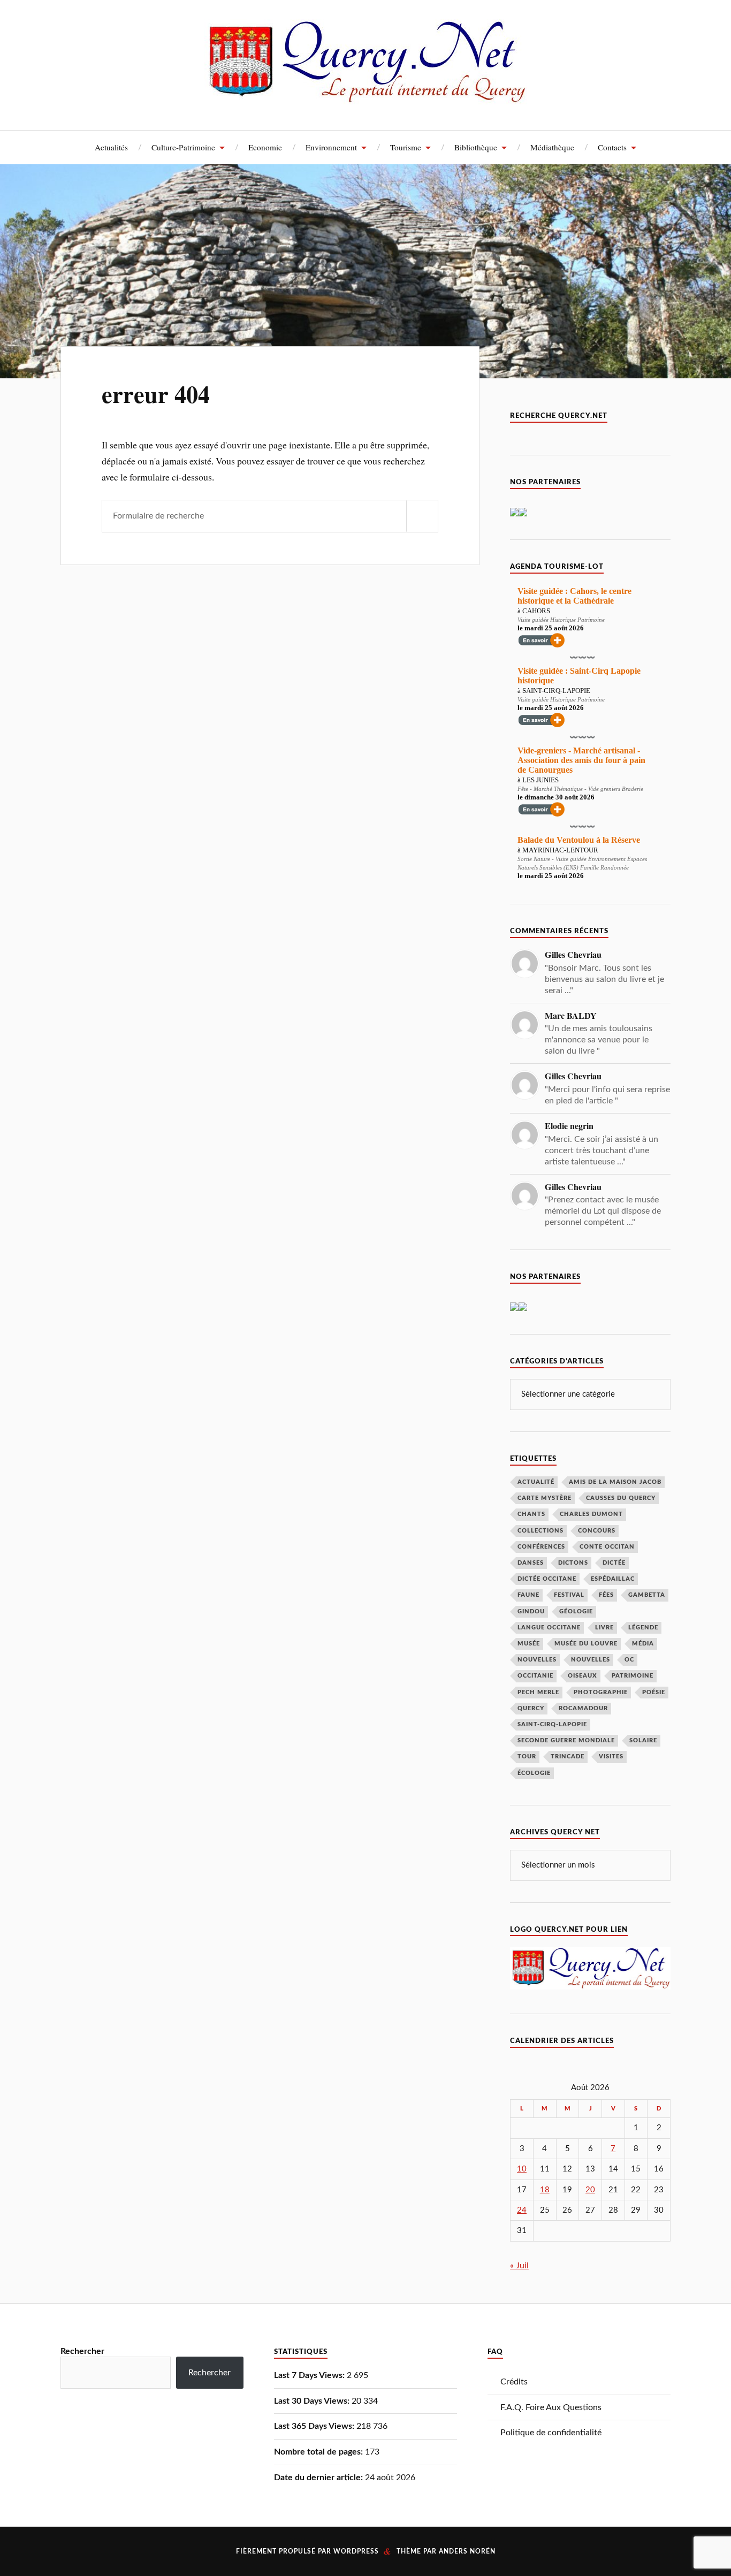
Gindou (531, 1611)
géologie (576, 1611)
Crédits (514, 2382)
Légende (643, 1628)
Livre (604, 1628)
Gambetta (647, 1595)
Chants (531, 1514)
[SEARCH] (422, 516)
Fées (606, 1595)
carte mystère (545, 1498)
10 (522, 2169)
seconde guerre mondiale (566, 1740)
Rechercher (82, 2351)
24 (522, 2210)
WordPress (356, 2551)
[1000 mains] (523, 1308)
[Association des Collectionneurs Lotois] (514, 1308)
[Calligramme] (523, 514)
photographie (601, 1692)
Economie (265, 147)
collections (540, 1531)
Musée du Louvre (586, 1644)
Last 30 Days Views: (313, 2401)
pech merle (538, 1692)
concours (597, 1531)
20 (590, 2190)
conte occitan (607, 1547)
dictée (614, 1563)
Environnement (331, 147)
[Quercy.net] (366, 96)
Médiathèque (552, 147)
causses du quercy (621, 1498)
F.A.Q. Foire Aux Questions (551, 2407)
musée (529, 1644)
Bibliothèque (476, 147)
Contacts (612, 147)
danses (531, 1563)
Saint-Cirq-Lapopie (552, 1724)
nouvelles (591, 1660)
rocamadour (583, 1708)
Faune (528, 1595)
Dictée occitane (547, 1579)
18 (545, 2190)
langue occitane (549, 1628)
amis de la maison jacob (615, 1482)
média (643, 1644)
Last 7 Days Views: (310, 2375)
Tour (527, 1756)
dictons (573, 1563)
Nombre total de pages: (319, 2452)
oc (629, 1660)
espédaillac (613, 1579)
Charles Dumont (591, 1514)
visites (611, 1756)
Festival (569, 1595)
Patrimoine (633, 1676)
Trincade (568, 1756)
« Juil (519, 2266)
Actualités (111, 147)
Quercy (531, 1708)
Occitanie (535, 1676)
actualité (536, 1482)
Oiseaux (582, 1676)
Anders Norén (467, 2551)
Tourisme (406, 147)
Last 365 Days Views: (315, 2426)
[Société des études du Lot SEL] (514, 514)
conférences (541, 1547)
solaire (643, 1740)
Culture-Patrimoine (183, 147)
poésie (654, 1692)
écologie (534, 1773)
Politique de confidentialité (551, 2433)
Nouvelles (537, 1660)
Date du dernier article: (319, 2478)
